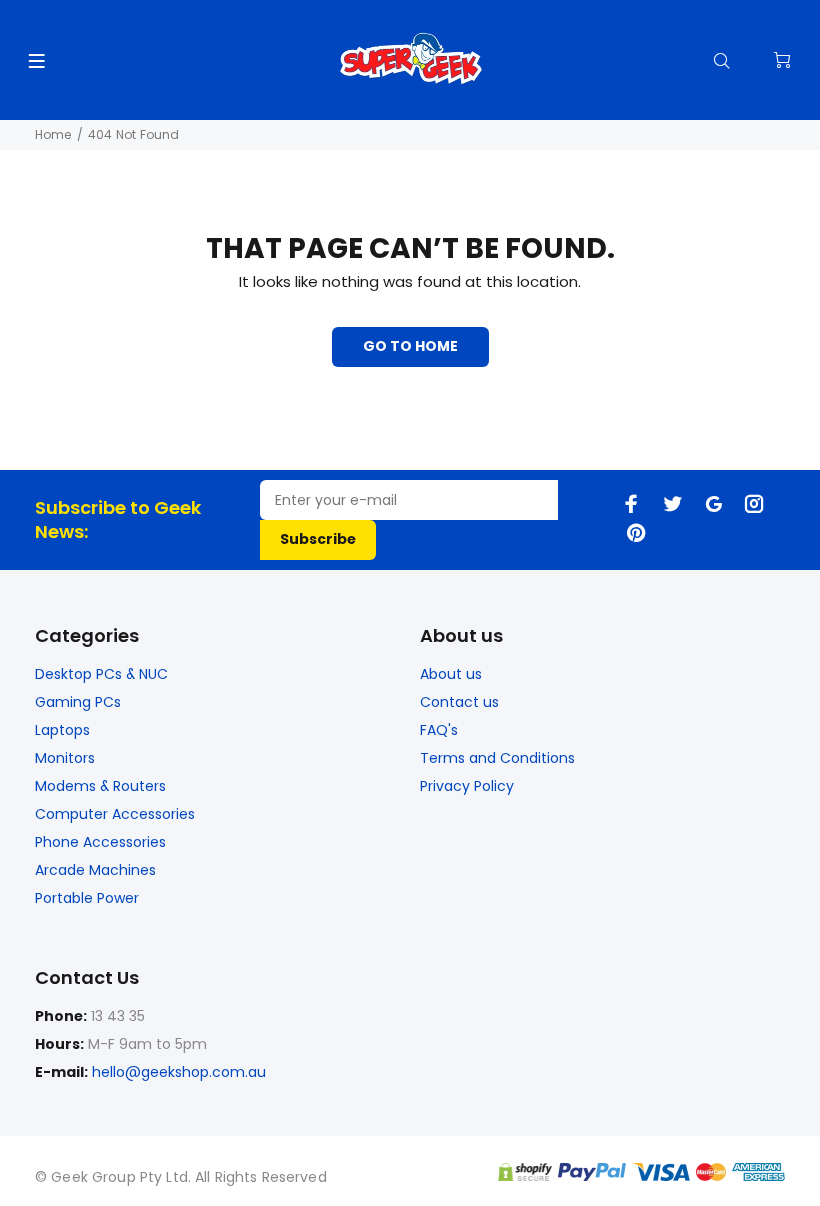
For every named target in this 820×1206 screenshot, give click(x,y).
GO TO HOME (410, 346)
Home (53, 134)
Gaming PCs (78, 702)
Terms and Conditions (497, 758)
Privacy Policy (467, 786)
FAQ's (439, 730)
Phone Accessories (100, 842)
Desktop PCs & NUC (101, 674)
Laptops (62, 730)
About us (451, 674)
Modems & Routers (100, 786)
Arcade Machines (95, 870)
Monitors (65, 758)
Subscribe (318, 539)
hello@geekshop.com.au (179, 1072)
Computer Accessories (115, 814)
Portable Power (87, 898)
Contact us (459, 702)
